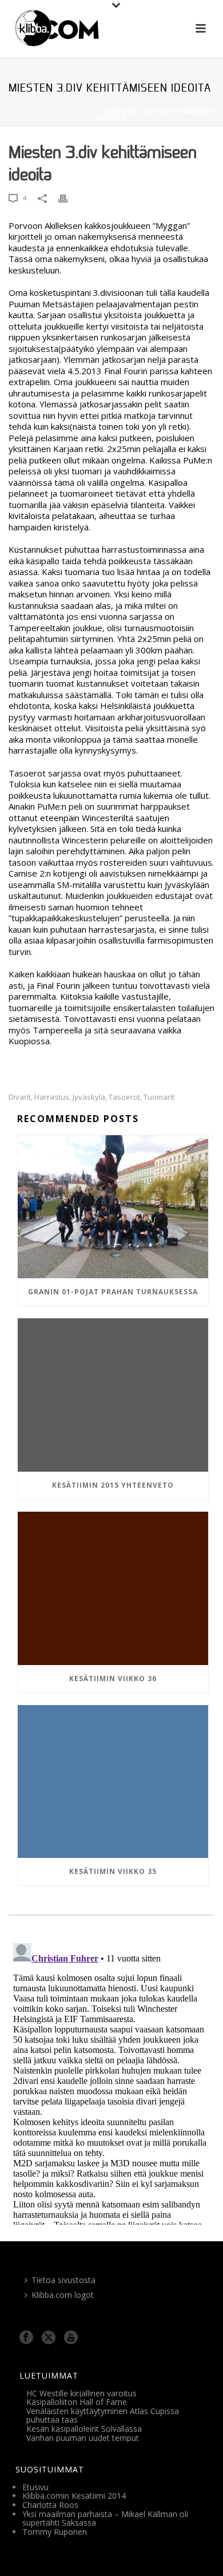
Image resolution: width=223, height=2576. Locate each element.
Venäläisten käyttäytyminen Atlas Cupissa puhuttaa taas (103, 2416)
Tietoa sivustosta (63, 2280)
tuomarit (159, 1097)
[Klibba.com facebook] (26, 2338)
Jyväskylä (89, 1097)
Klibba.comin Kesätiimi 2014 (74, 2496)
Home (21, 112)
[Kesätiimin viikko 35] (113, 1782)
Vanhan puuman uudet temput (83, 2438)
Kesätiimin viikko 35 (113, 1871)
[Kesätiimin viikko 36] (113, 1588)
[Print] (69, 198)
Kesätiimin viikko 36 (113, 1679)
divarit (20, 1097)
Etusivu (35, 2487)
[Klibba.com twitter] (49, 2338)
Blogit (51, 112)
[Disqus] (111, 2082)
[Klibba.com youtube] (71, 2338)
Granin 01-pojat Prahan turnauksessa (113, 1292)
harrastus (52, 1097)
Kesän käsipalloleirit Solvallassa (84, 2429)
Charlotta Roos (50, 2505)
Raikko (85, 112)
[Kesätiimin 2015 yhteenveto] (113, 1395)
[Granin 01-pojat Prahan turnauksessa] (113, 1207)
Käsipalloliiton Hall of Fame (77, 2402)
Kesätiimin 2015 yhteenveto (113, 1485)
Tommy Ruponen (55, 2532)
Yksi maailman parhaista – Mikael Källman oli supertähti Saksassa (105, 2518)
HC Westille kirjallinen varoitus (81, 2393)
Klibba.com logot (63, 2295)
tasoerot (124, 1097)
